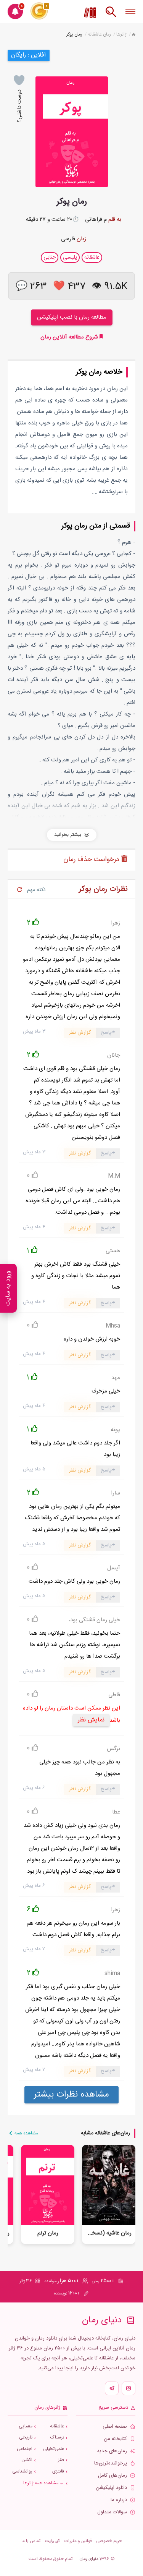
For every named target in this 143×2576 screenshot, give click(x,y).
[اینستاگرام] (129, 2388)
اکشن (27, 2460)
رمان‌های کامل (112, 2476)
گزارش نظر (80, 1033)
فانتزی (58, 2472)
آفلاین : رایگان (29, 55)
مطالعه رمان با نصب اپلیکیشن (72, 317)
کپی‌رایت (52, 2541)
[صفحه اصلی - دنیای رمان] (134, 35)
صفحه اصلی (115, 2427)
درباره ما (119, 2500)
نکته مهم (36, 890)
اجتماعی (25, 2449)
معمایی (26, 2426)
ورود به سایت (8, 1288)
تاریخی (26, 2438)
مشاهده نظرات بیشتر (71, 2095)
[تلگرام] (112, 2388)
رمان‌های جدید (112, 2451)
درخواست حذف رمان (92, 860)
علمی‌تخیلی (54, 2449)
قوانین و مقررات (78, 2541)
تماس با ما (31, 2541)
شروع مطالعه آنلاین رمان (70, 337)
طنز (61, 2460)
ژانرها (121, 34)
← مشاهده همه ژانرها (44, 2483)
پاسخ (106, 1033)
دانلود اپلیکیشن (111, 2488)
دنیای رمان (89, 2559)
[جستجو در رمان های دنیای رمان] (111, 16)
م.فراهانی (96, 219)
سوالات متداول (112, 2512)
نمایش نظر (91, 1720)
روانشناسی (22, 2472)
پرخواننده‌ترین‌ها (111, 2463)
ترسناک (57, 2438)
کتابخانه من (115, 2439)
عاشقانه (57, 2426)
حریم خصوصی (109, 2541)
